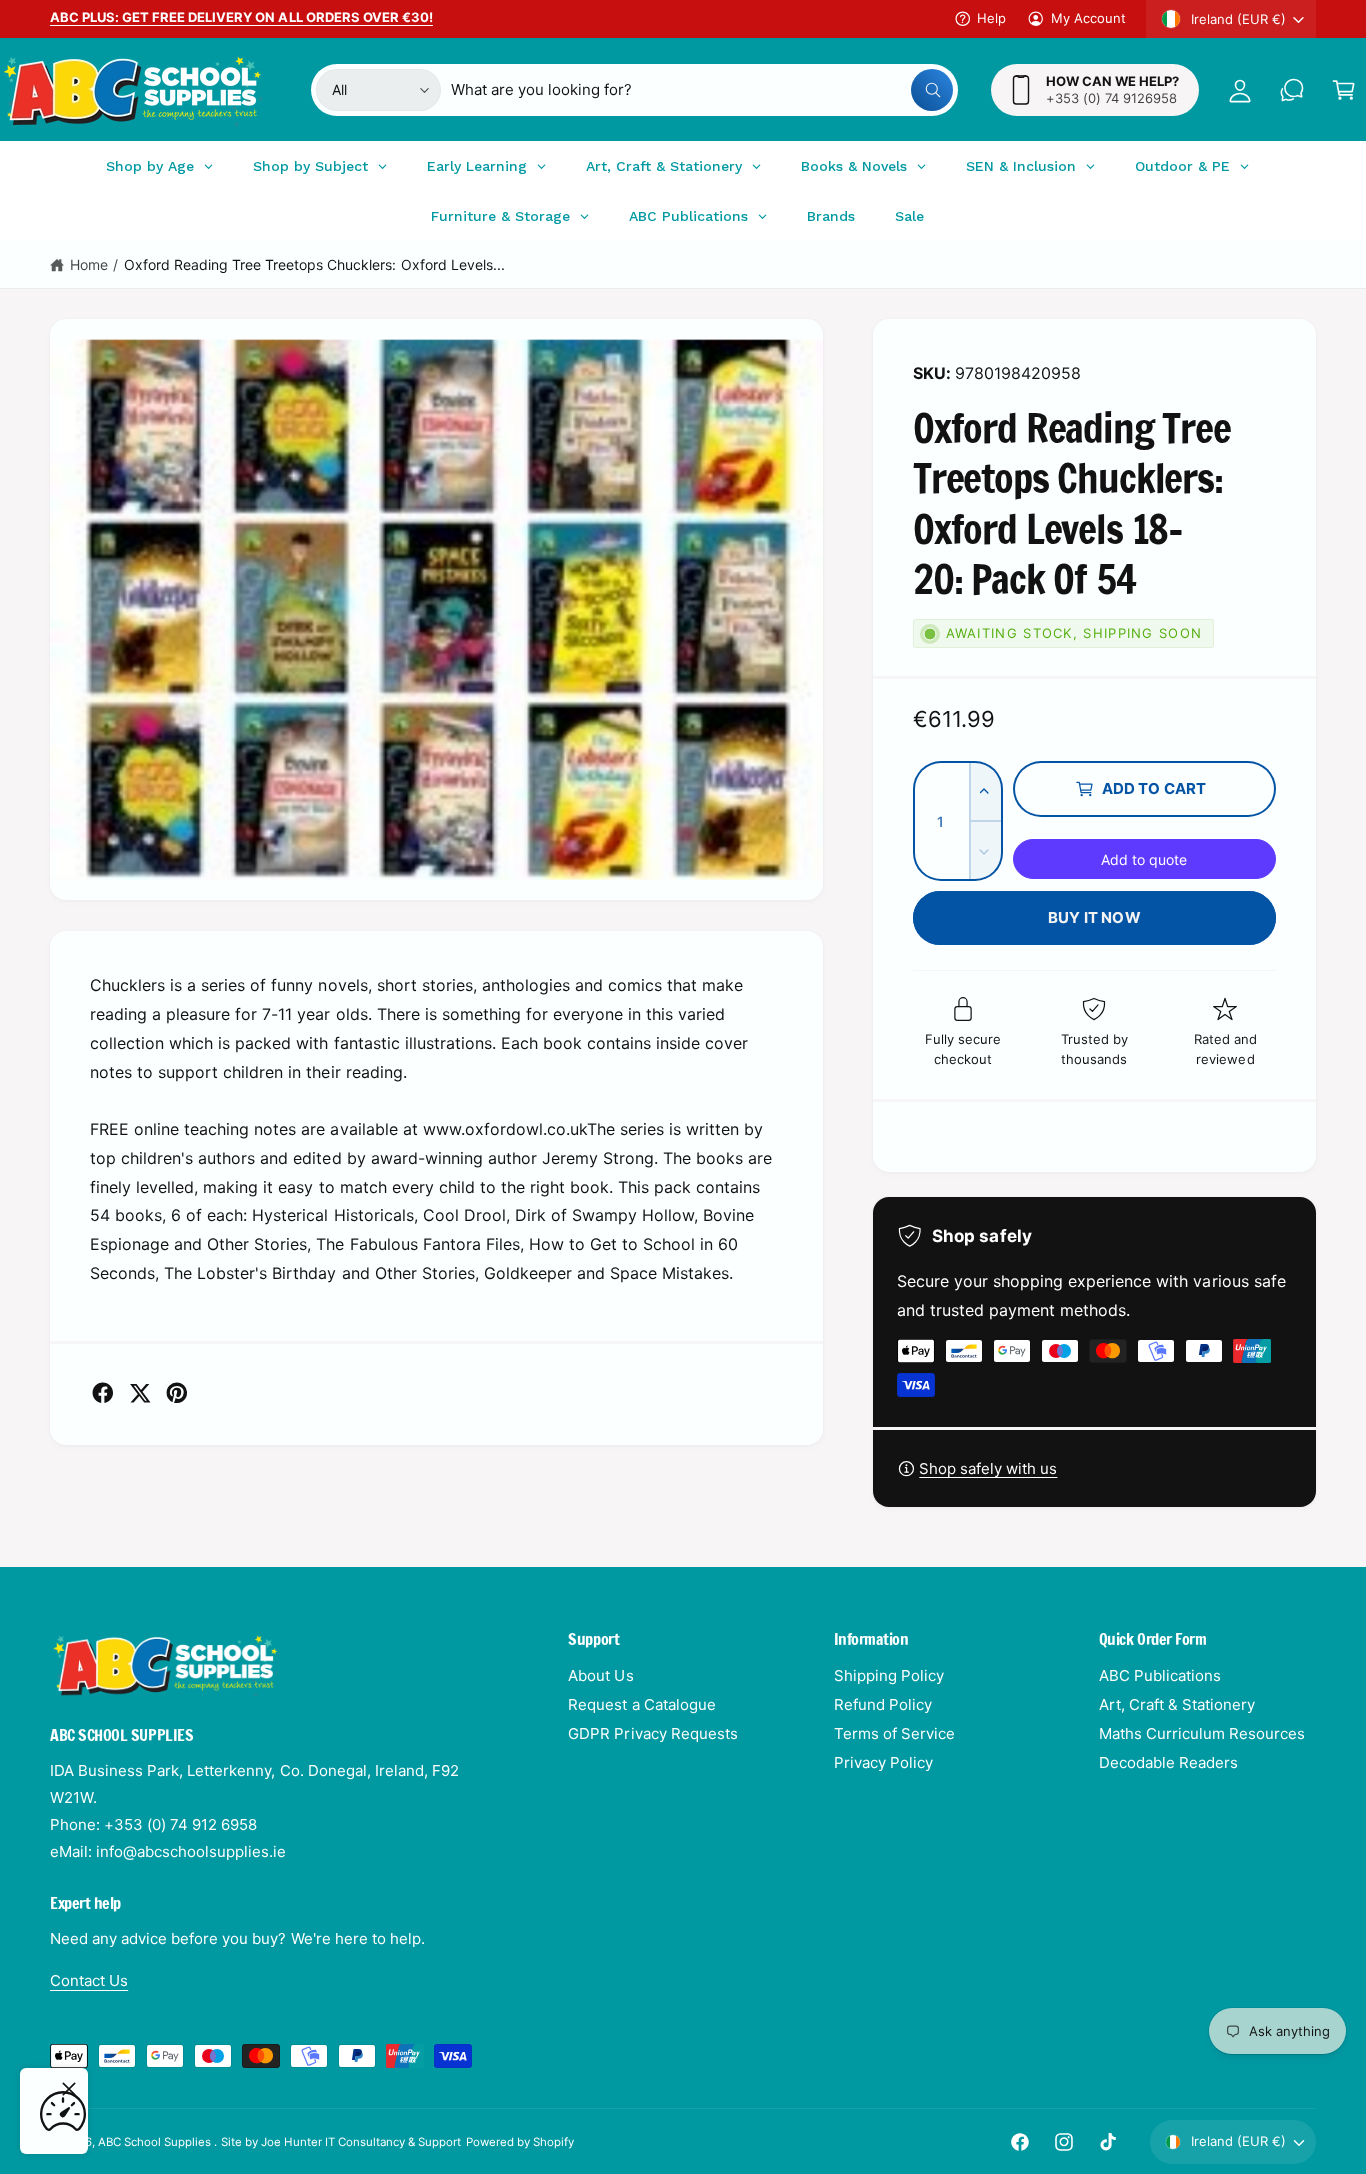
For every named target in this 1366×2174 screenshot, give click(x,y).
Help (991, 18)
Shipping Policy (889, 1675)
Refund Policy (883, 1704)
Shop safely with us (988, 1468)
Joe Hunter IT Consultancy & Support (361, 2142)
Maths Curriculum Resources (1202, 1733)
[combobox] (701, 90)
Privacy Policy (883, 1762)
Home (89, 264)
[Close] (69, 2089)
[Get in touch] (1292, 90)
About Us (600, 1675)
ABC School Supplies (156, 2142)
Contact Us (89, 1980)
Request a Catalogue (641, 1704)
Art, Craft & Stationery (1177, 1704)
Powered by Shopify (520, 2142)
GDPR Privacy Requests (652, 1733)
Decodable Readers (1168, 1762)
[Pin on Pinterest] (177, 1393)
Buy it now (1094, 917)
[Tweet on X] (140, 1393)
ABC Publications (1160, 1675)
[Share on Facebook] (103, 1393)
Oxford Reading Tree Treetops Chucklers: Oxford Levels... (314, 264)
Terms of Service (894, 1733)
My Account (1088, 18)
